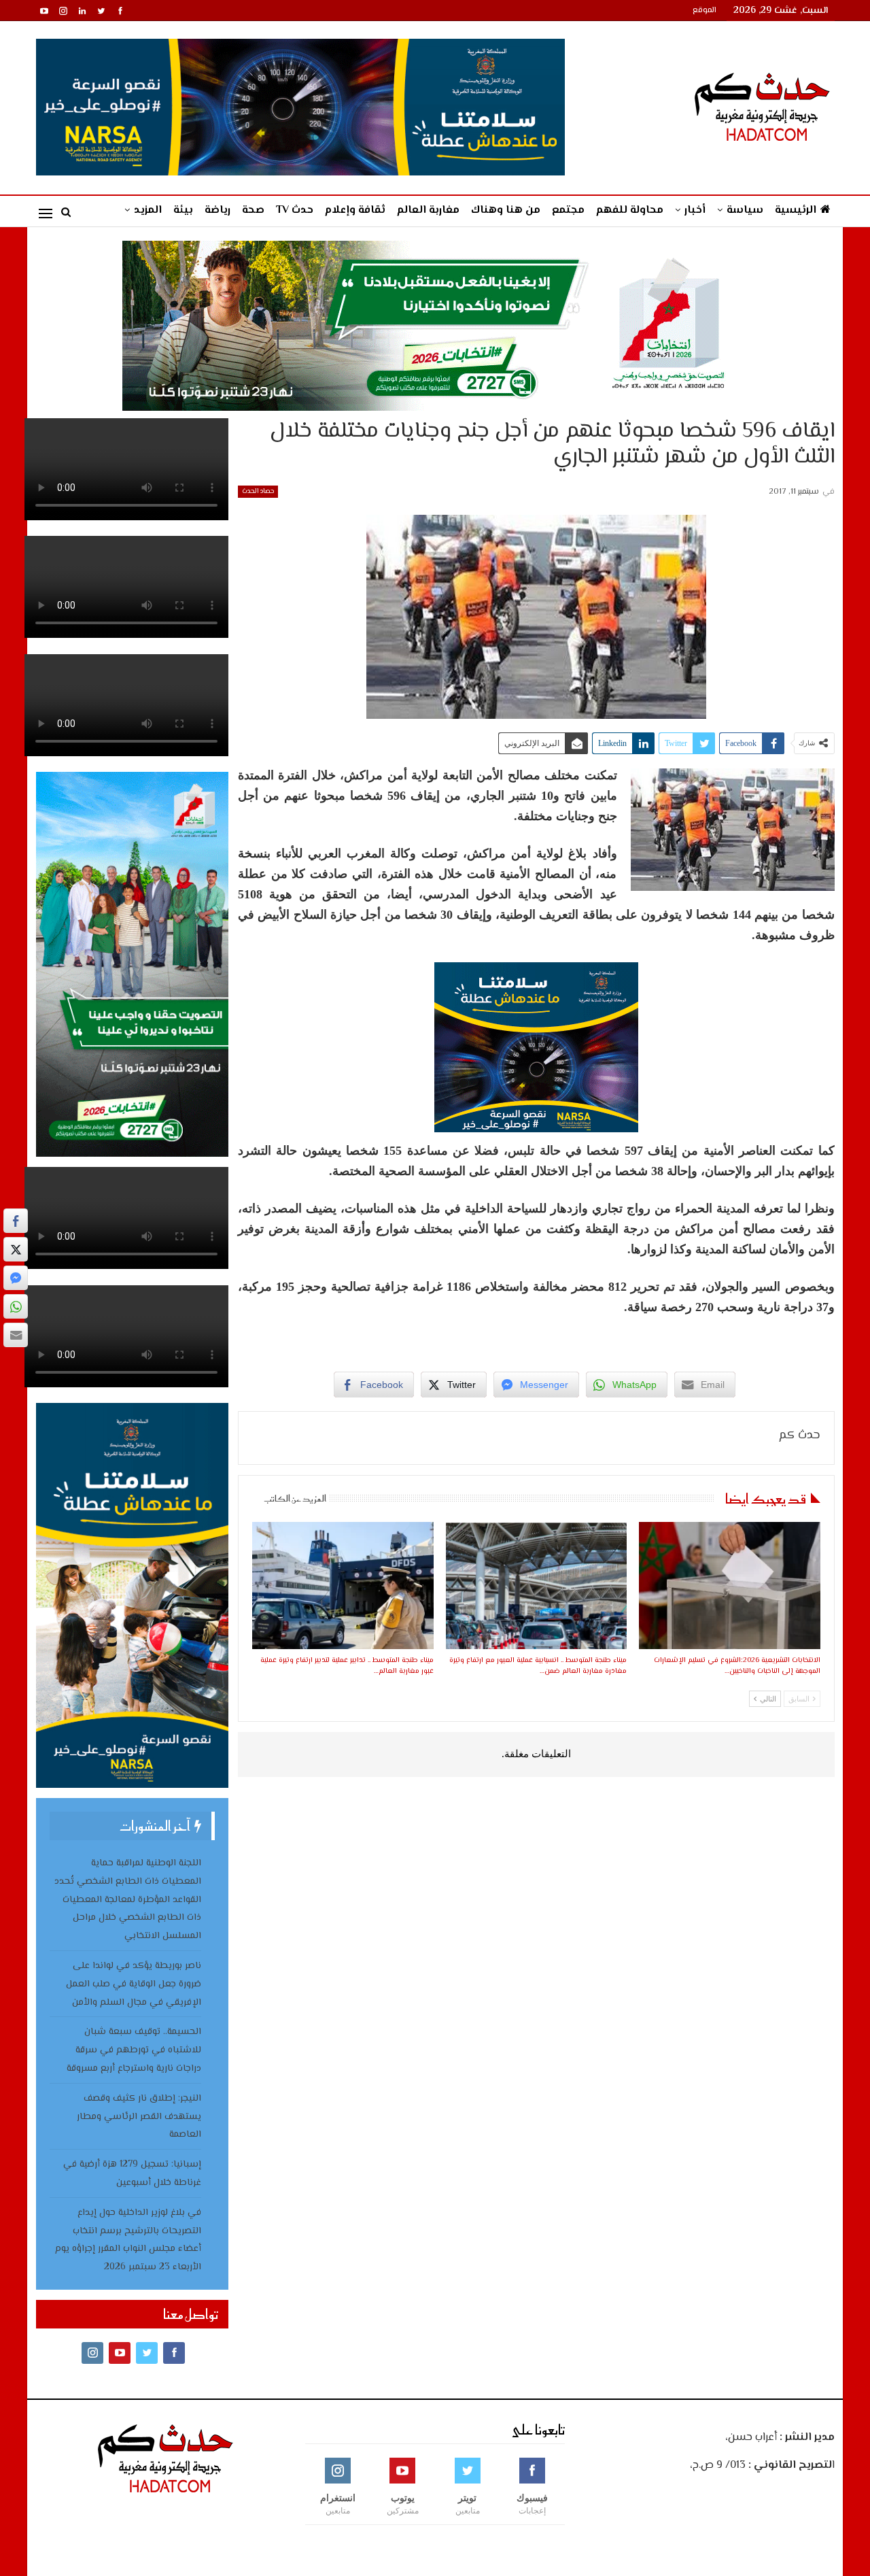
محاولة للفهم (630, 210)
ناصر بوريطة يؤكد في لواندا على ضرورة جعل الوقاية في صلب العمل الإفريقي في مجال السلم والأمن (134, 1984)
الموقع (704, 11)
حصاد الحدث (258, 491)
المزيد (148, 210)
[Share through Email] (16, 1335)
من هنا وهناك (506, 210)
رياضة (217, 210)
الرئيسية (796, 210)
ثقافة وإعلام (355, 210)
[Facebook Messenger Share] (16, 1278)
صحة (253, 210)
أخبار (695, 210)
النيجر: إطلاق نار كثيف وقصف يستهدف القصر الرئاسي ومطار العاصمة (139, 2117)
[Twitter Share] (16, 1249)
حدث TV (295, 210)
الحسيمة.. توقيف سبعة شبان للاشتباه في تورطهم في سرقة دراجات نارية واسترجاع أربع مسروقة (134, 2050)
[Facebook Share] (16, 1221)
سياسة (745, 210)
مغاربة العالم (428, 210)
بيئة (183, 210)
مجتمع (568, 210)
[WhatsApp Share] (16, 1306)
